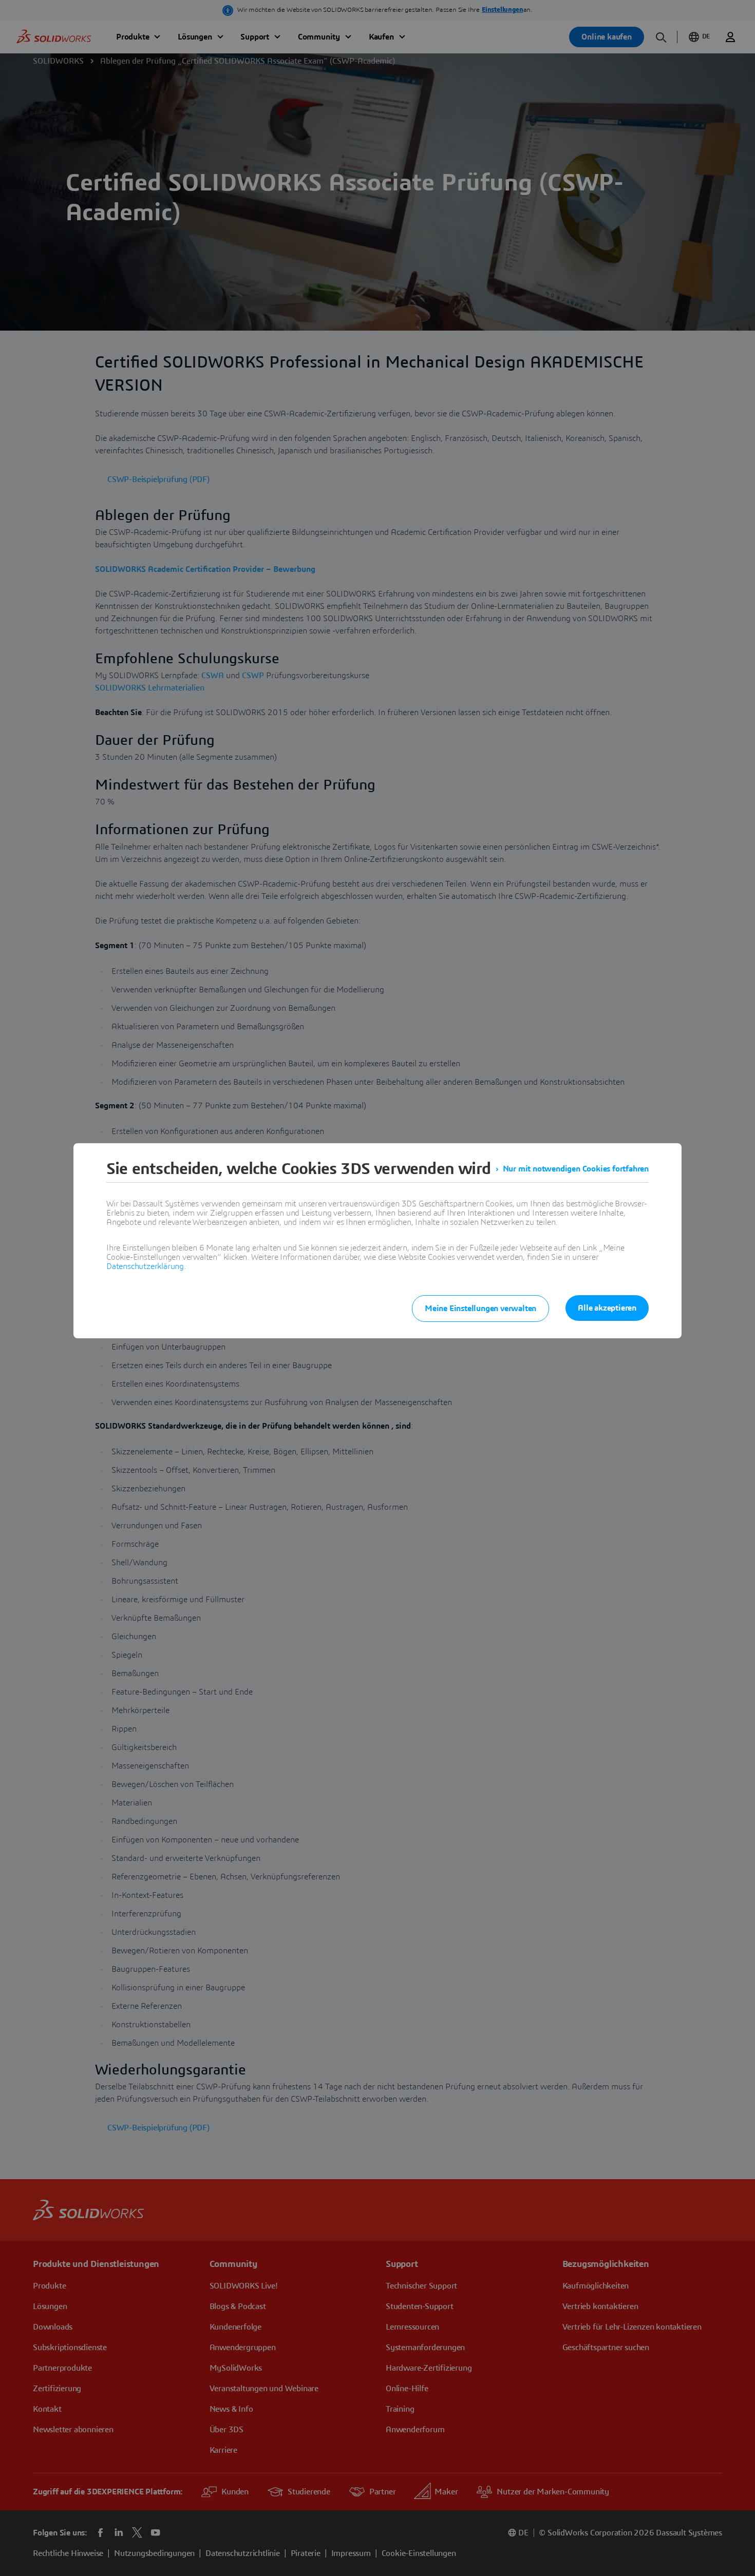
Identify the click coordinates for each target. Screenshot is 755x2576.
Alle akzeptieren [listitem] (607, 1308)
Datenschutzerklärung (145, 1266)
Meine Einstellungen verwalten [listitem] (480, 1309)
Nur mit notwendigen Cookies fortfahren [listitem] (576, 1169)
